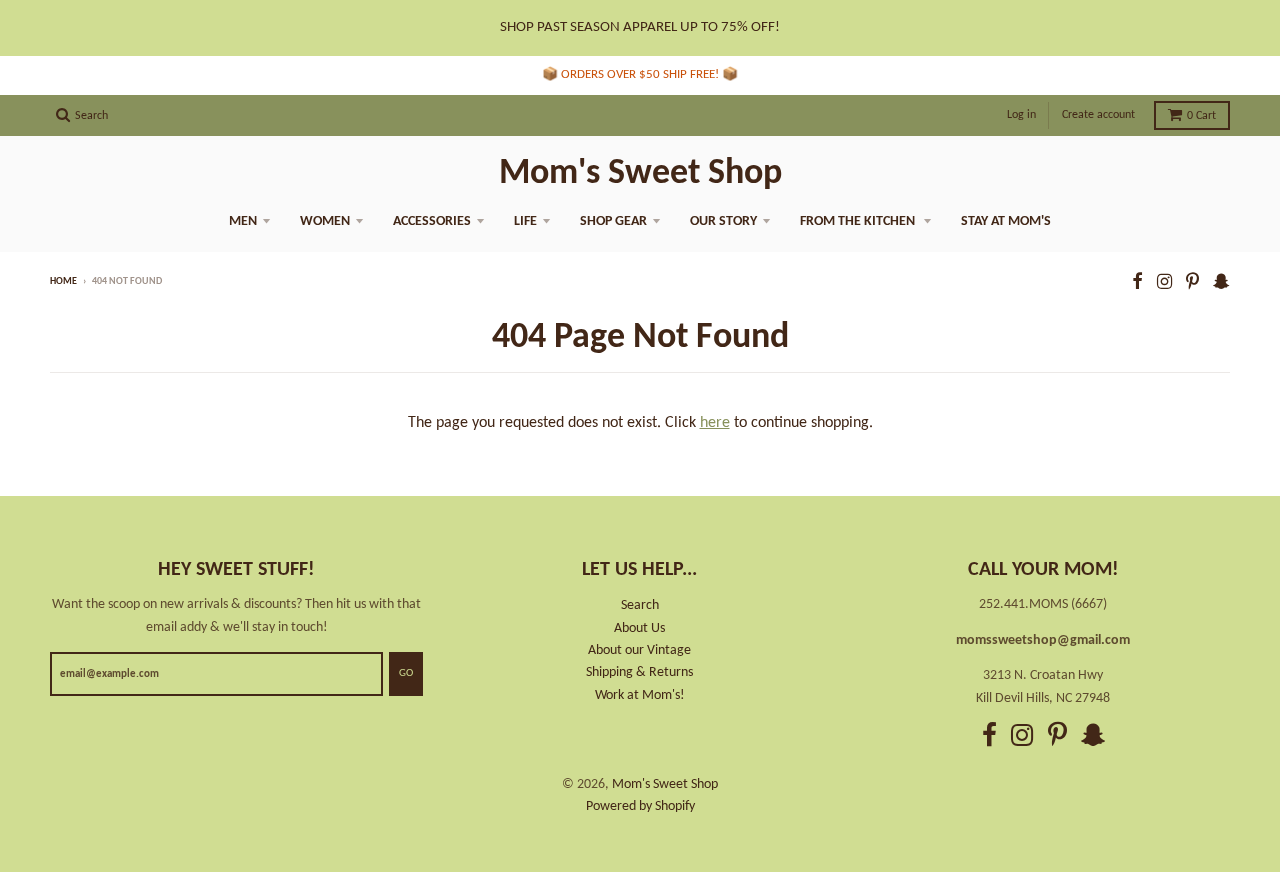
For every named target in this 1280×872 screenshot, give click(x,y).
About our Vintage (639, 650)
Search (640, 605)
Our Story (723, 221)
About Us (639, 628)
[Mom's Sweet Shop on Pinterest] (1192, 283)
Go (406, 673)
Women (325, 221)
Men (243, 221)
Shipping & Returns (639, 672)
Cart (1201, 116)
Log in (1021, 115)
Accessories (432, 221)
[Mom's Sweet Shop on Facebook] (1137, 283)
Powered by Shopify (640, 806)
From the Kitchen (859, 221)
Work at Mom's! (640, 695)
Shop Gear (613, 221)
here (715, 423)
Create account (1098, 115)
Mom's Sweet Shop (640, 174)
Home (63, 281)
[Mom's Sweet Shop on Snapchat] (1221, 283)
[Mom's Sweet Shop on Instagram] (1164, 283)
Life (525, 221)
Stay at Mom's (1006, 221)
